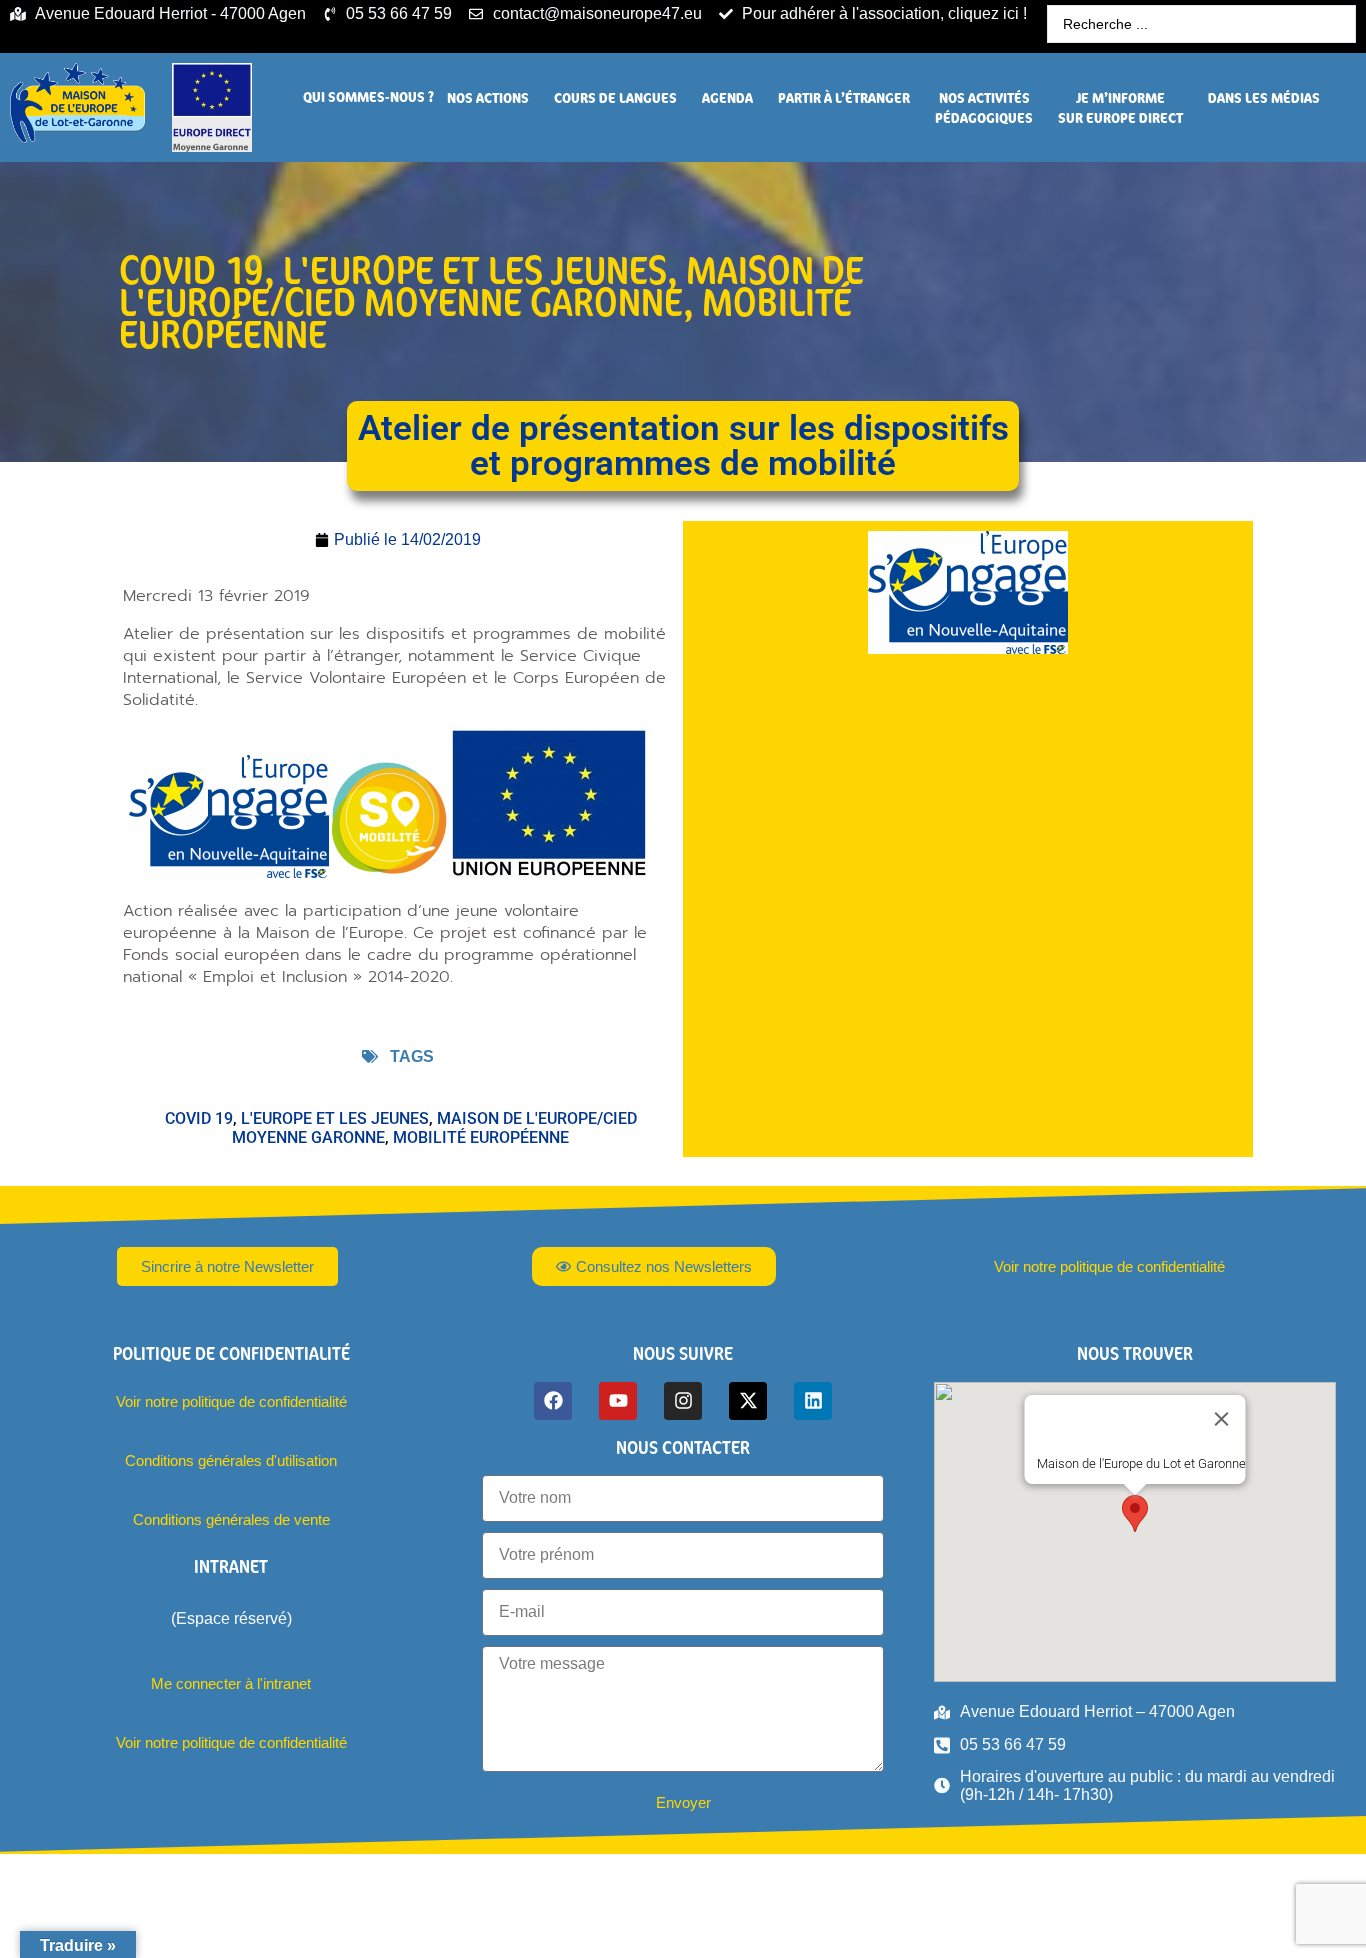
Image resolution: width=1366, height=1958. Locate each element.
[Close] (1222, 1419)
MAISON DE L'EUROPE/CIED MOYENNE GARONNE (491, 285)
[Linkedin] (813, 1401)
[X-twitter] (748, 1401)
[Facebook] (553, 1401)
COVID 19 (191, 269)
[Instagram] (683, 1401)
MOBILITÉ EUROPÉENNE (481, 1137)
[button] (368, 97)
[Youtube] (618, 1401)
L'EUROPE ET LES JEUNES (475, 269)
